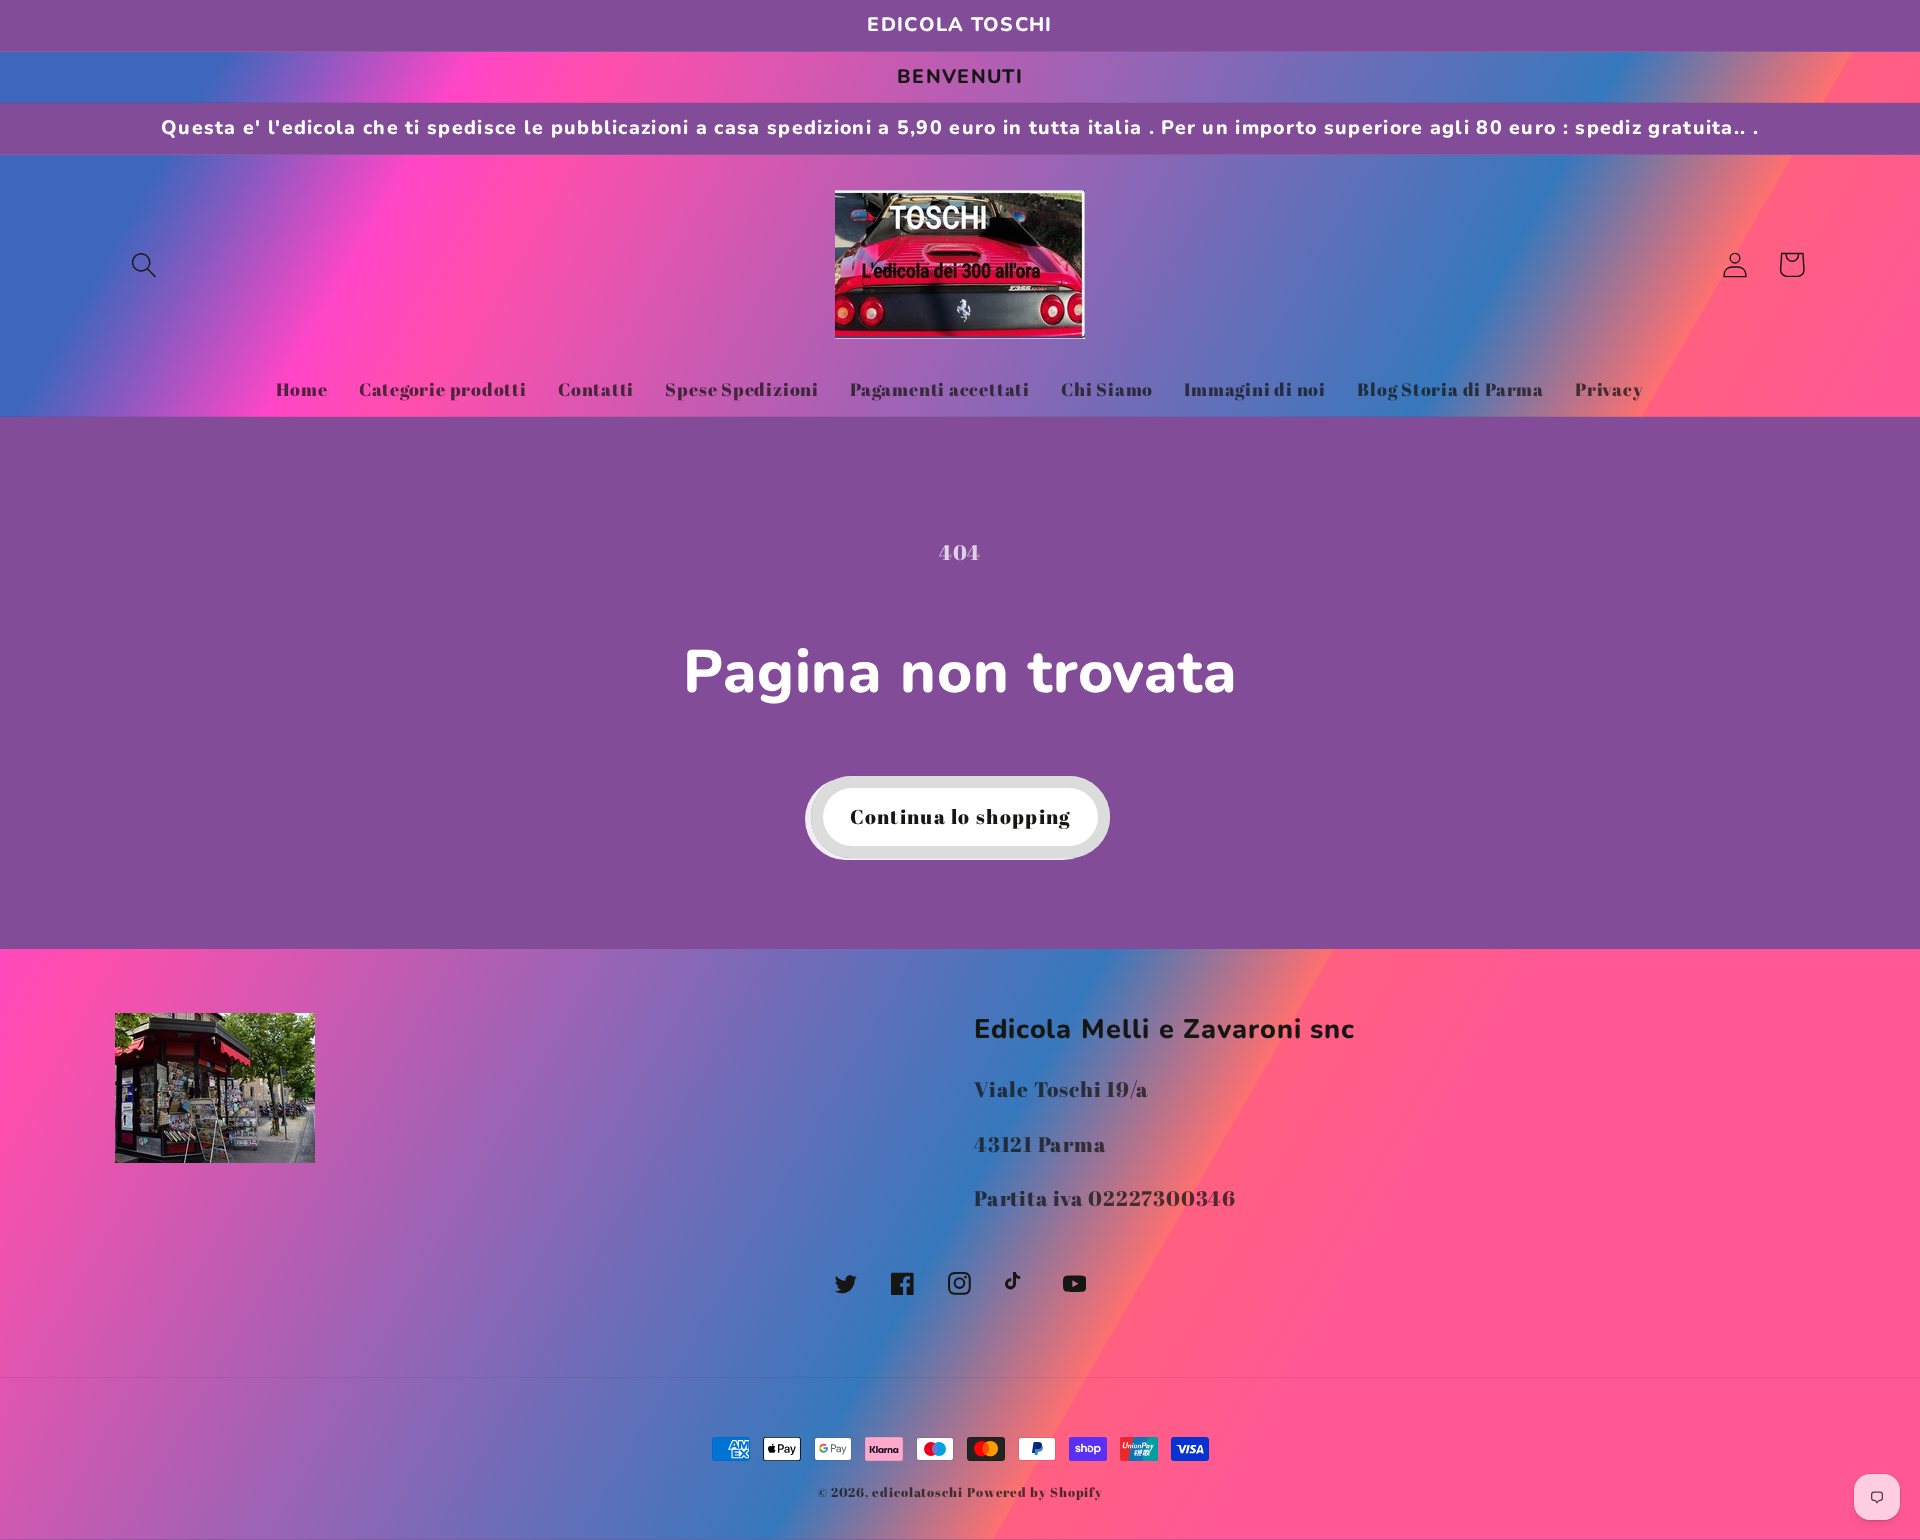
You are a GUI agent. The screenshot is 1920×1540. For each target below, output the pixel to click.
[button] (143, 264)
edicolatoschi (917, 1492)
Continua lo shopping (960, 816)
